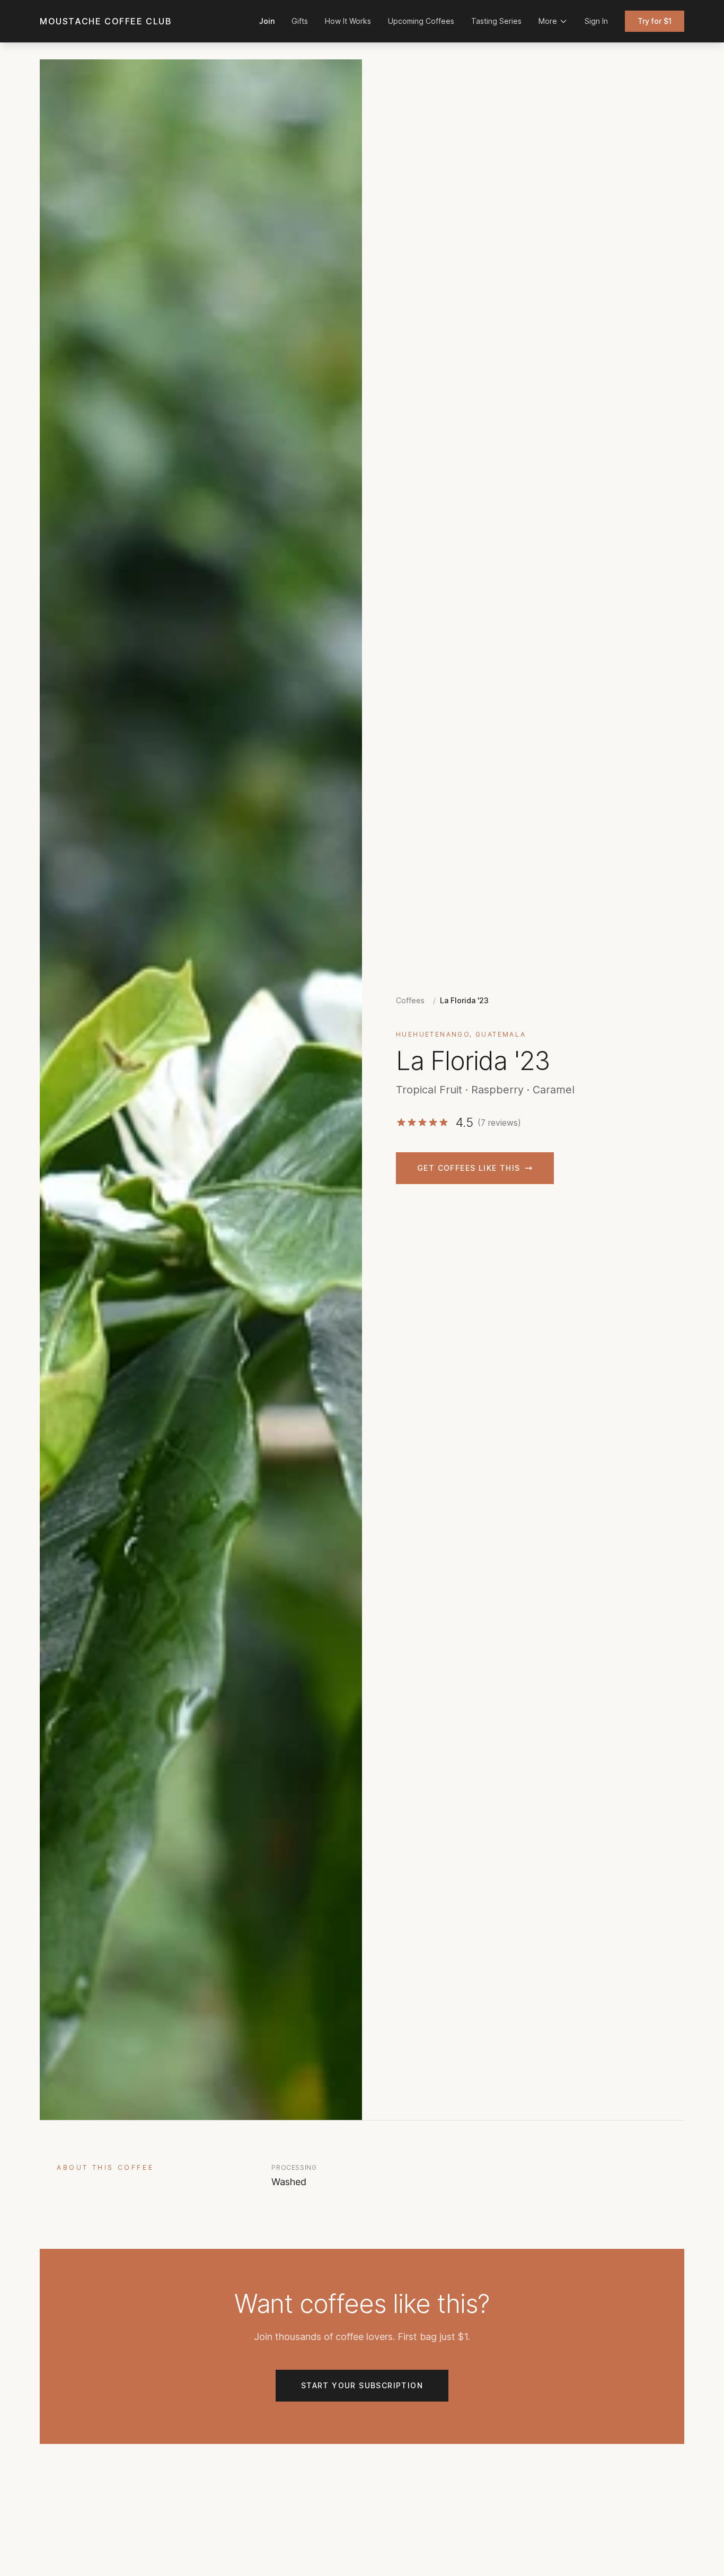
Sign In (596, 21)
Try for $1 (655, 21)
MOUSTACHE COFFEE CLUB (106, 21)
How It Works (348, 21)
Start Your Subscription (362, 2385)
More (548, 21)
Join (267, 21)
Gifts (300, 21)
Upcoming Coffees (421, 21)
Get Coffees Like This (469, 1168)
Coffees (410, 1000)
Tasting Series (496, 21)
